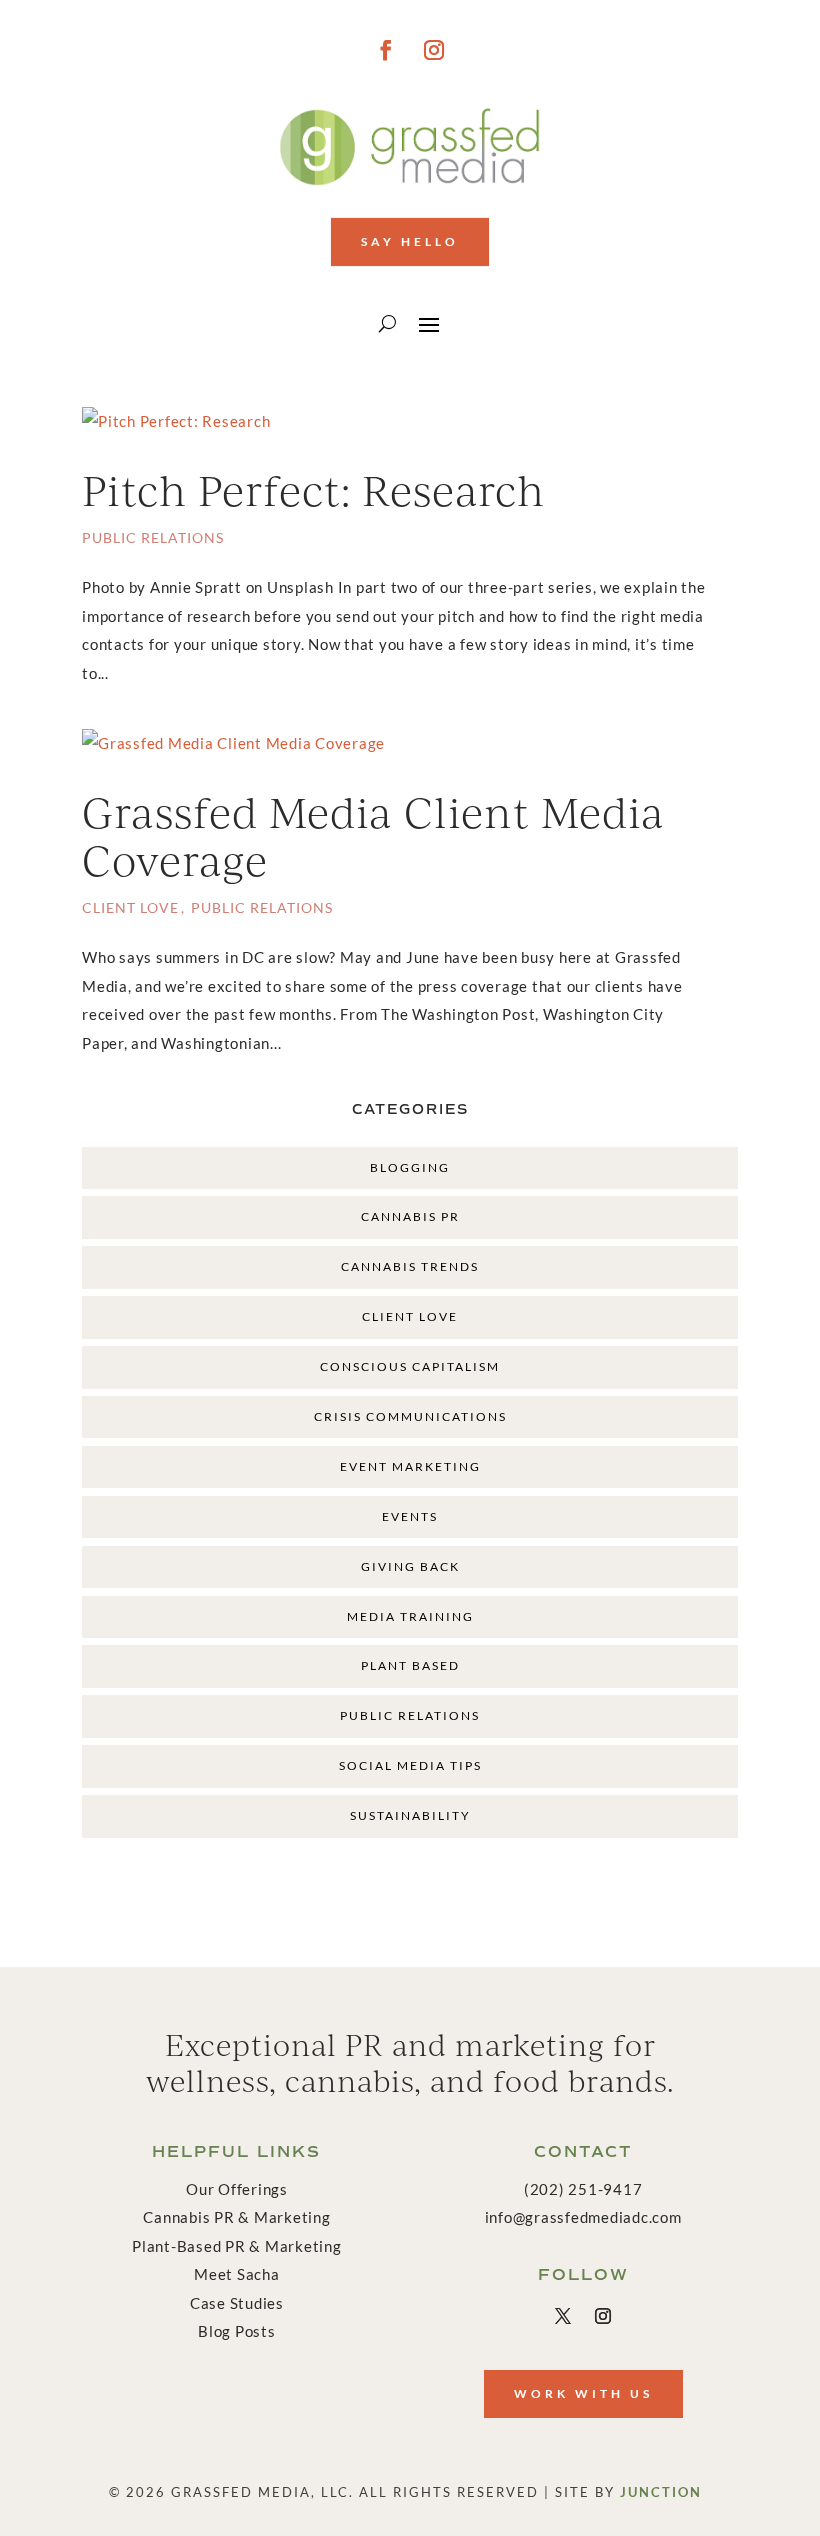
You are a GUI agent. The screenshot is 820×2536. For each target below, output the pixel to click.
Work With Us (583, 2393)
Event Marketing (410, 1466)
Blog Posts (237, 2331)
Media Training (410, 1616)
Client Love (130, 907)
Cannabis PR (410, 1216)
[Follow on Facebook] (386, 50)
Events (410, 1516)
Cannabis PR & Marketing (236, 2217)
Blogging (410, 1167)
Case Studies (237, 2303)
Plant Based (410, 1665)
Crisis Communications (410, 1416)
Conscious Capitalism (410, 1366)
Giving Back (410, 1566)
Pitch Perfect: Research (313, 489)
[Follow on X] (563, 2316)
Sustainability (410, 1815)
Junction (661, 2492)
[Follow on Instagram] (434, 50)
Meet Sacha (237, 2274)
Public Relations (153, 537)
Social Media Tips (410, 1765)
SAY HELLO (410, 241)
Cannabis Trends (410, 1266)
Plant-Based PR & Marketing (237, 2246)
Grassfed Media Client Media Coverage (373, 835)
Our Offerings (237, 2189)
